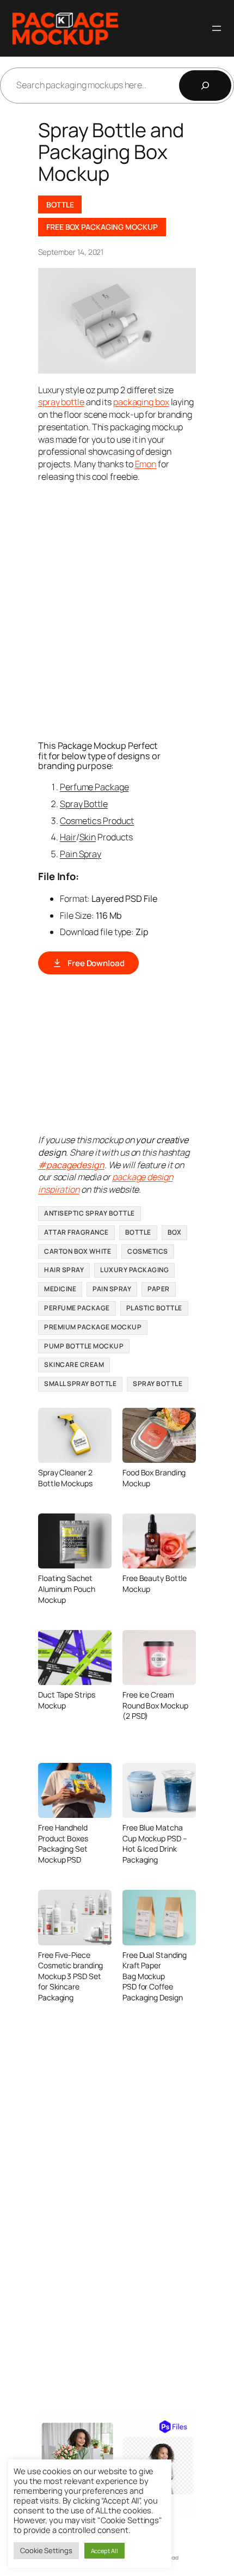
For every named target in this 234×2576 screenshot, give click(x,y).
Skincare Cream (74, 1365)
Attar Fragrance (76, 1232)
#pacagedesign (71, 1165)
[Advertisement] (117, 611)
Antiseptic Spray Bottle (90, 1213)
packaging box (141, 402)
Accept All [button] (104, 2551)
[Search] (205, 86)
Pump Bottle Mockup (84, 1346)
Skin (88, 837)
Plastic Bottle (154, 1308)
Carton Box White (78, 1251)
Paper (159, 1289)
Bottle (60, 205)
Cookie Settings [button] (46, 2550)
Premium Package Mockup (93, 1327)
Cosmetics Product (97, 821)
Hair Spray (64, 1270)
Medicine (60, 1289)
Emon (146, 464)
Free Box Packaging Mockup (102, 227)
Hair (68, 837)
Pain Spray (81, 854)
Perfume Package (94, 787)
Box (175, 1232)
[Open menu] (217, 28)
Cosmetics (148, 1251)
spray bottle (61, 402)
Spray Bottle (84, 804)
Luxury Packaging (134, 1270)
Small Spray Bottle (80, 1384)
